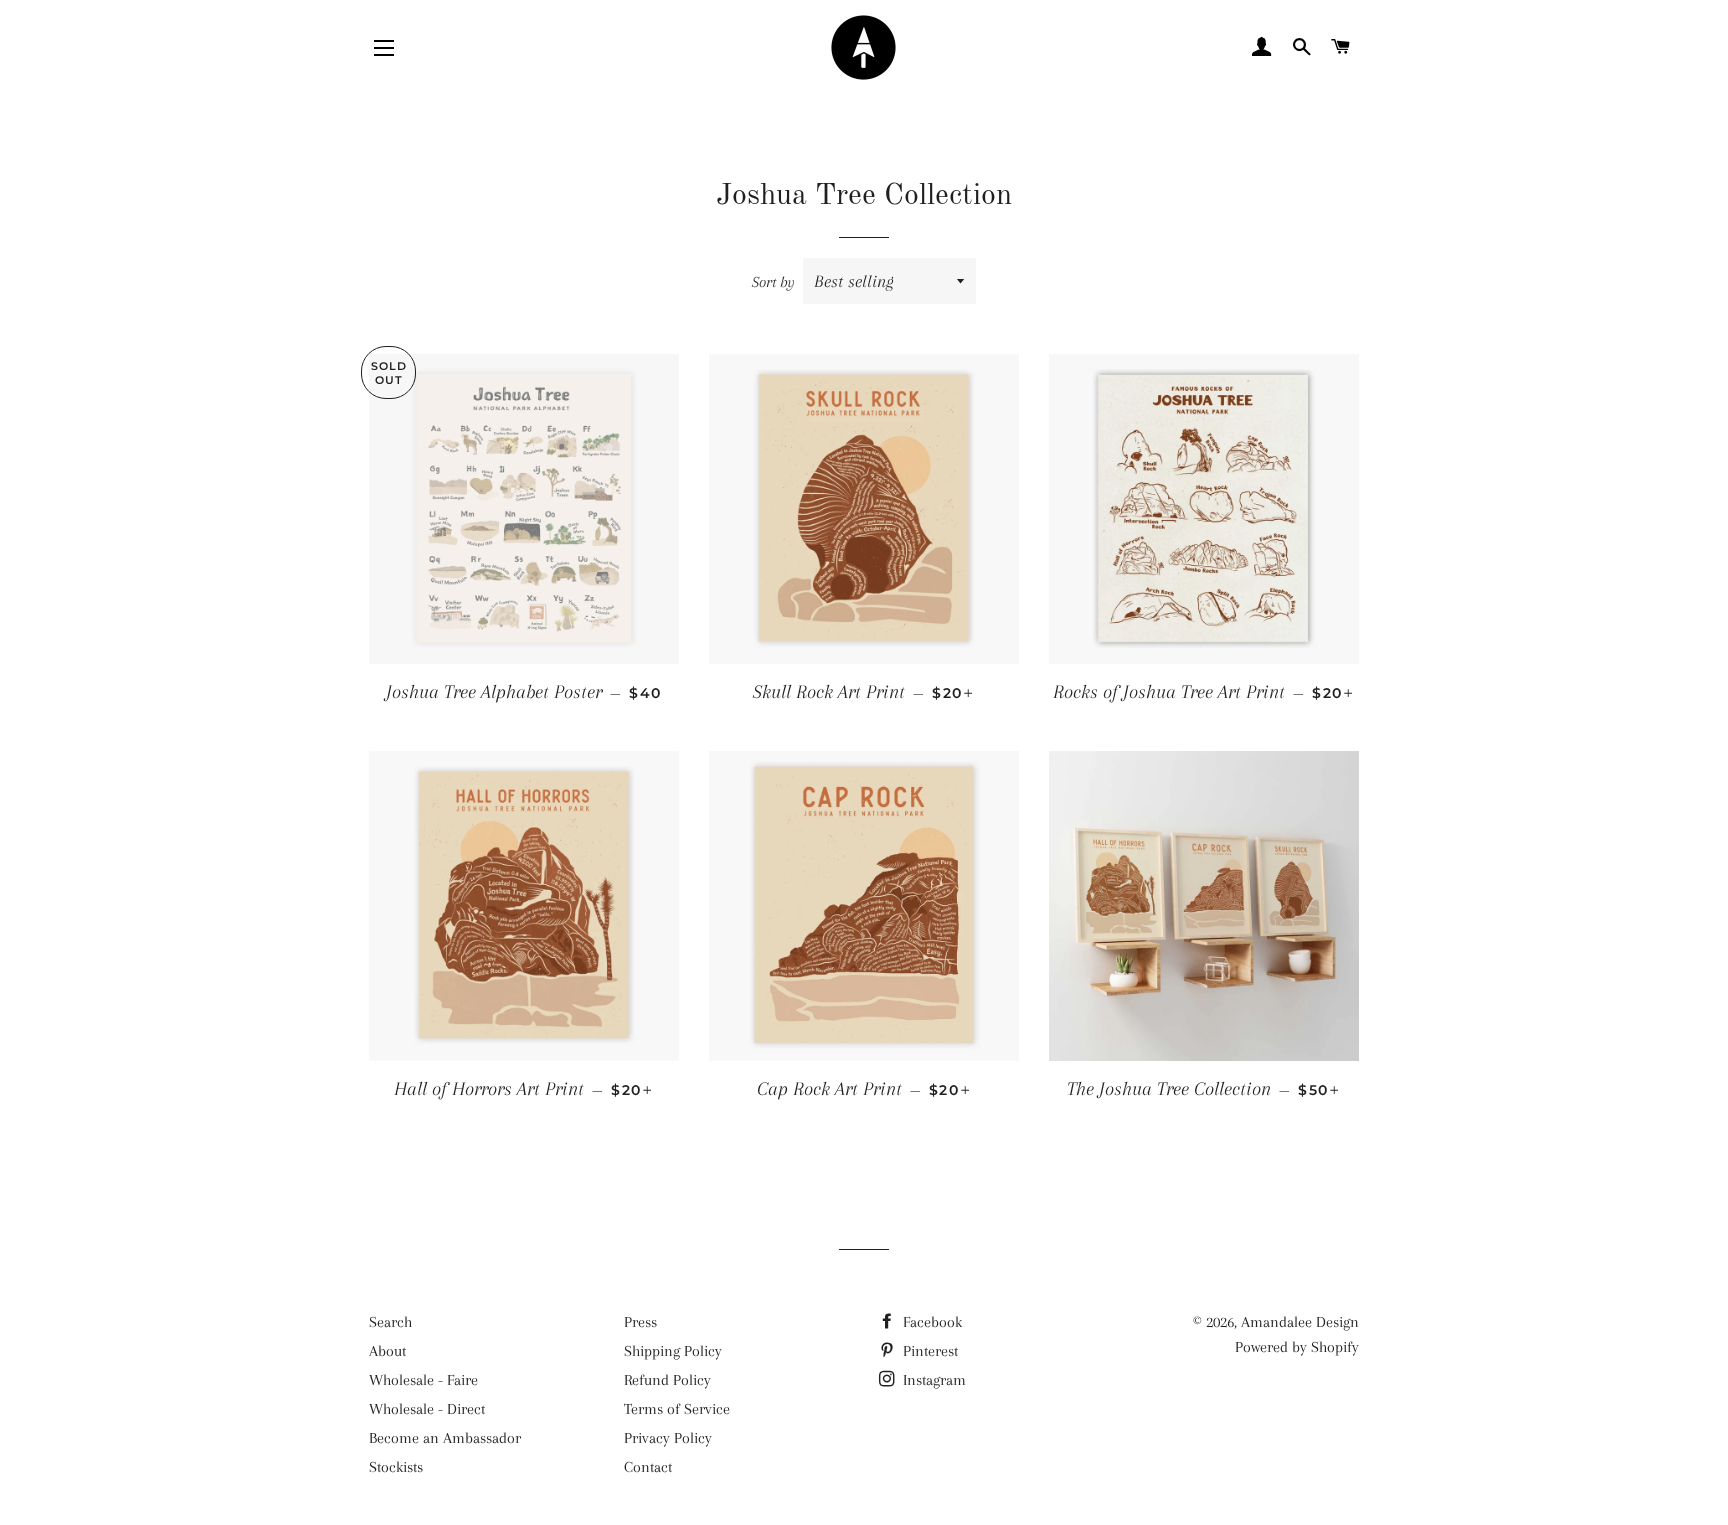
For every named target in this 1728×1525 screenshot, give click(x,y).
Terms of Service (677, 1409)
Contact (648, 1467)
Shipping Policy (673, 1351)
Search (390, 1322)
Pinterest (928, 1351)
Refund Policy (667, 1380)
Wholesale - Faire (423, 1380)
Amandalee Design (1300, 1322)
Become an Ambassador (445, 1438)
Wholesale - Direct (427, 1409)
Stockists (396, 1467)
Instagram (932, 1380)
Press (640, 1322)
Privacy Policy (668, 1438)
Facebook (930, 1322)
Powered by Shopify (1297, 1347)
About (387, 1351)
